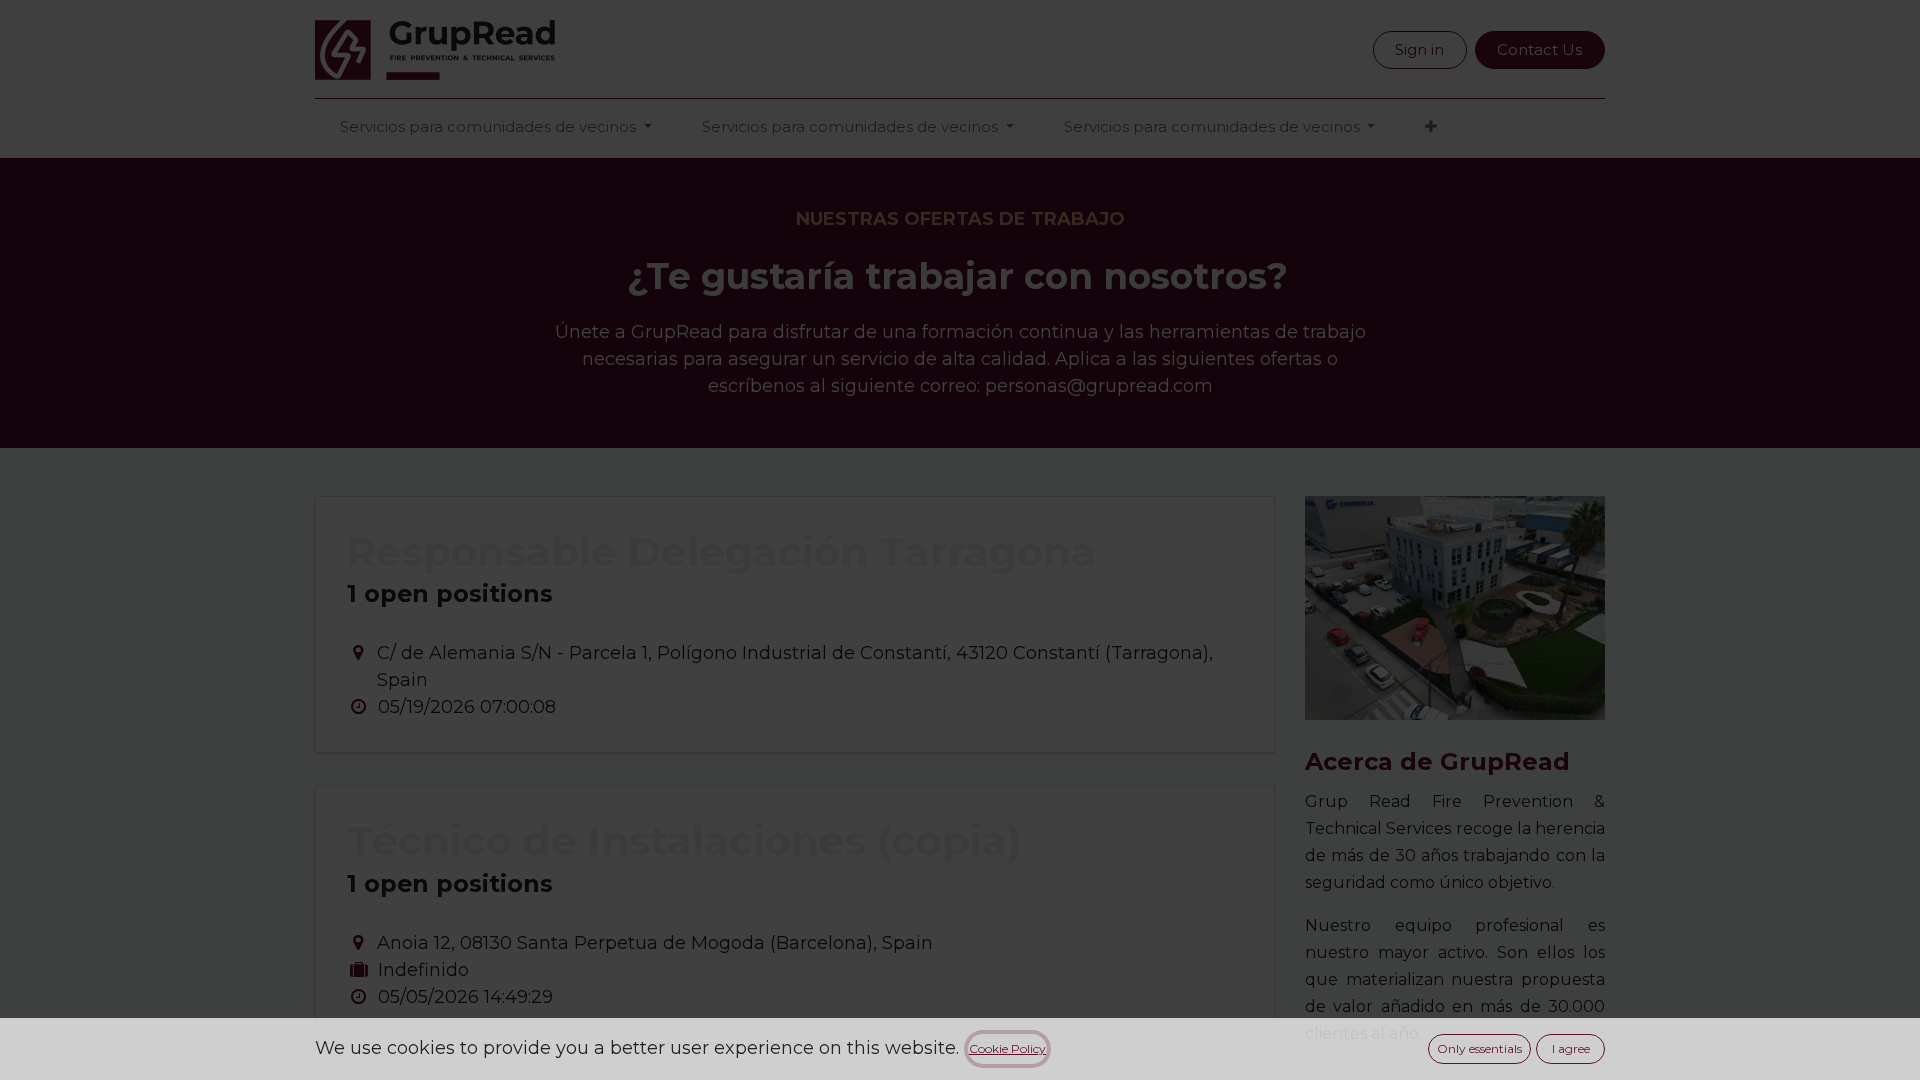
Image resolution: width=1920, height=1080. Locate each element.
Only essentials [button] (1479, 1048)
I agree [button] (1571, 1048)
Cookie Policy (1007, 1048)
